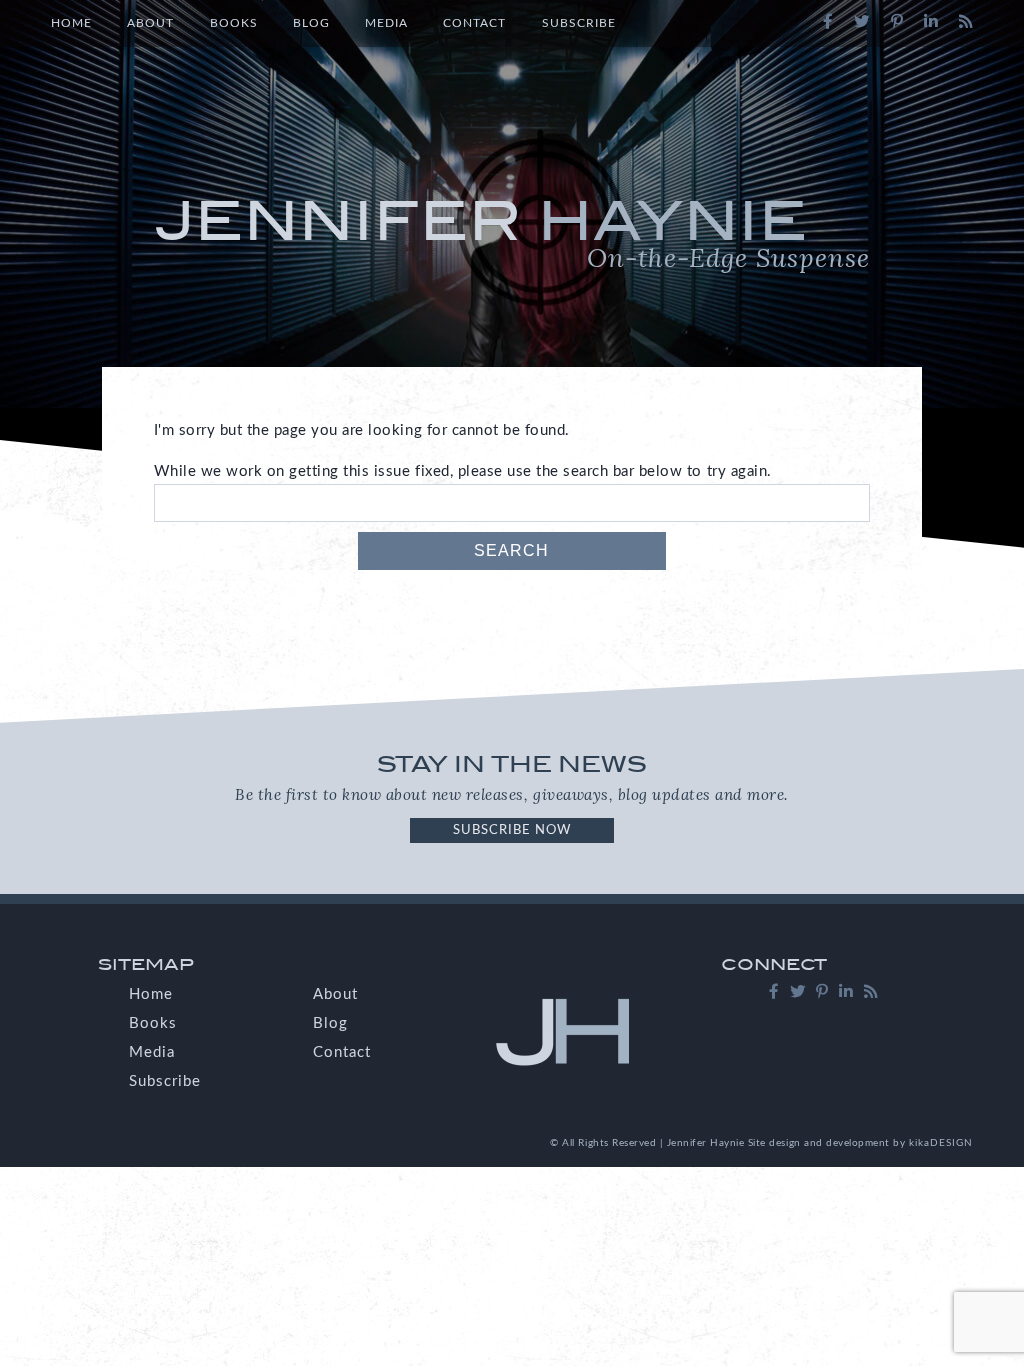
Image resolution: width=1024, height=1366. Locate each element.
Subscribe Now (512, 830)
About (150, 23)
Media (386, 23)
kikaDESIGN (941, 1143)
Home (71, 23)
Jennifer (512, 232)
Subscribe (579, 23)
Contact (474, 23)
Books (234, 23)
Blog (311, 23)
